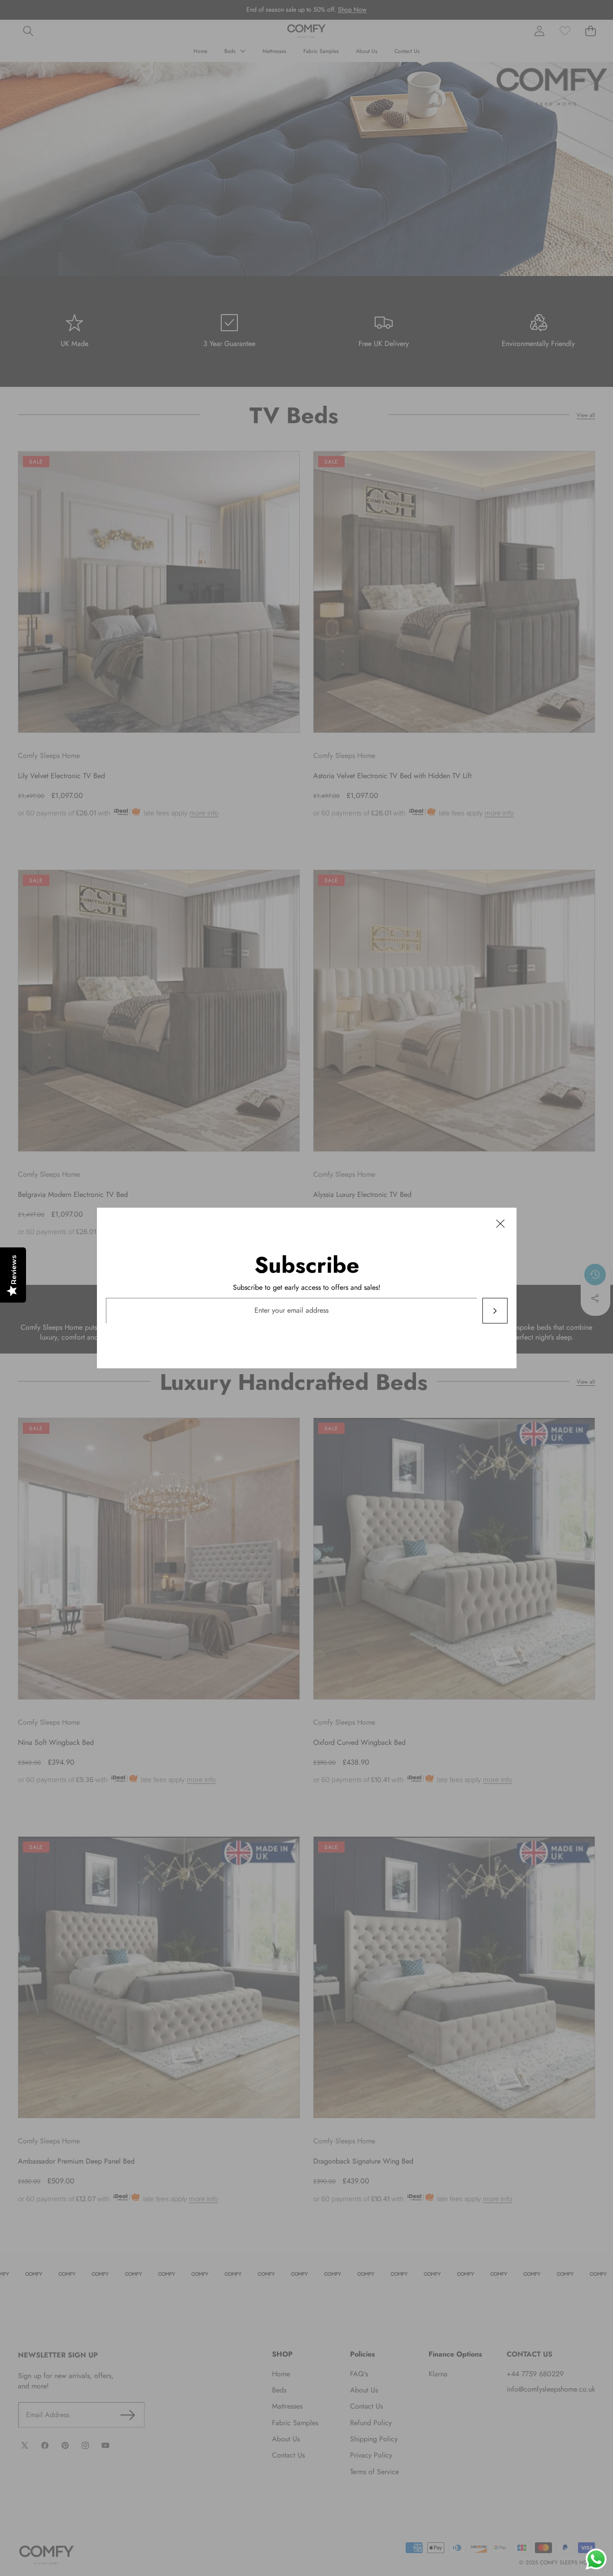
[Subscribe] (495, 1311)
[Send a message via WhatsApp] (596, 2559)
